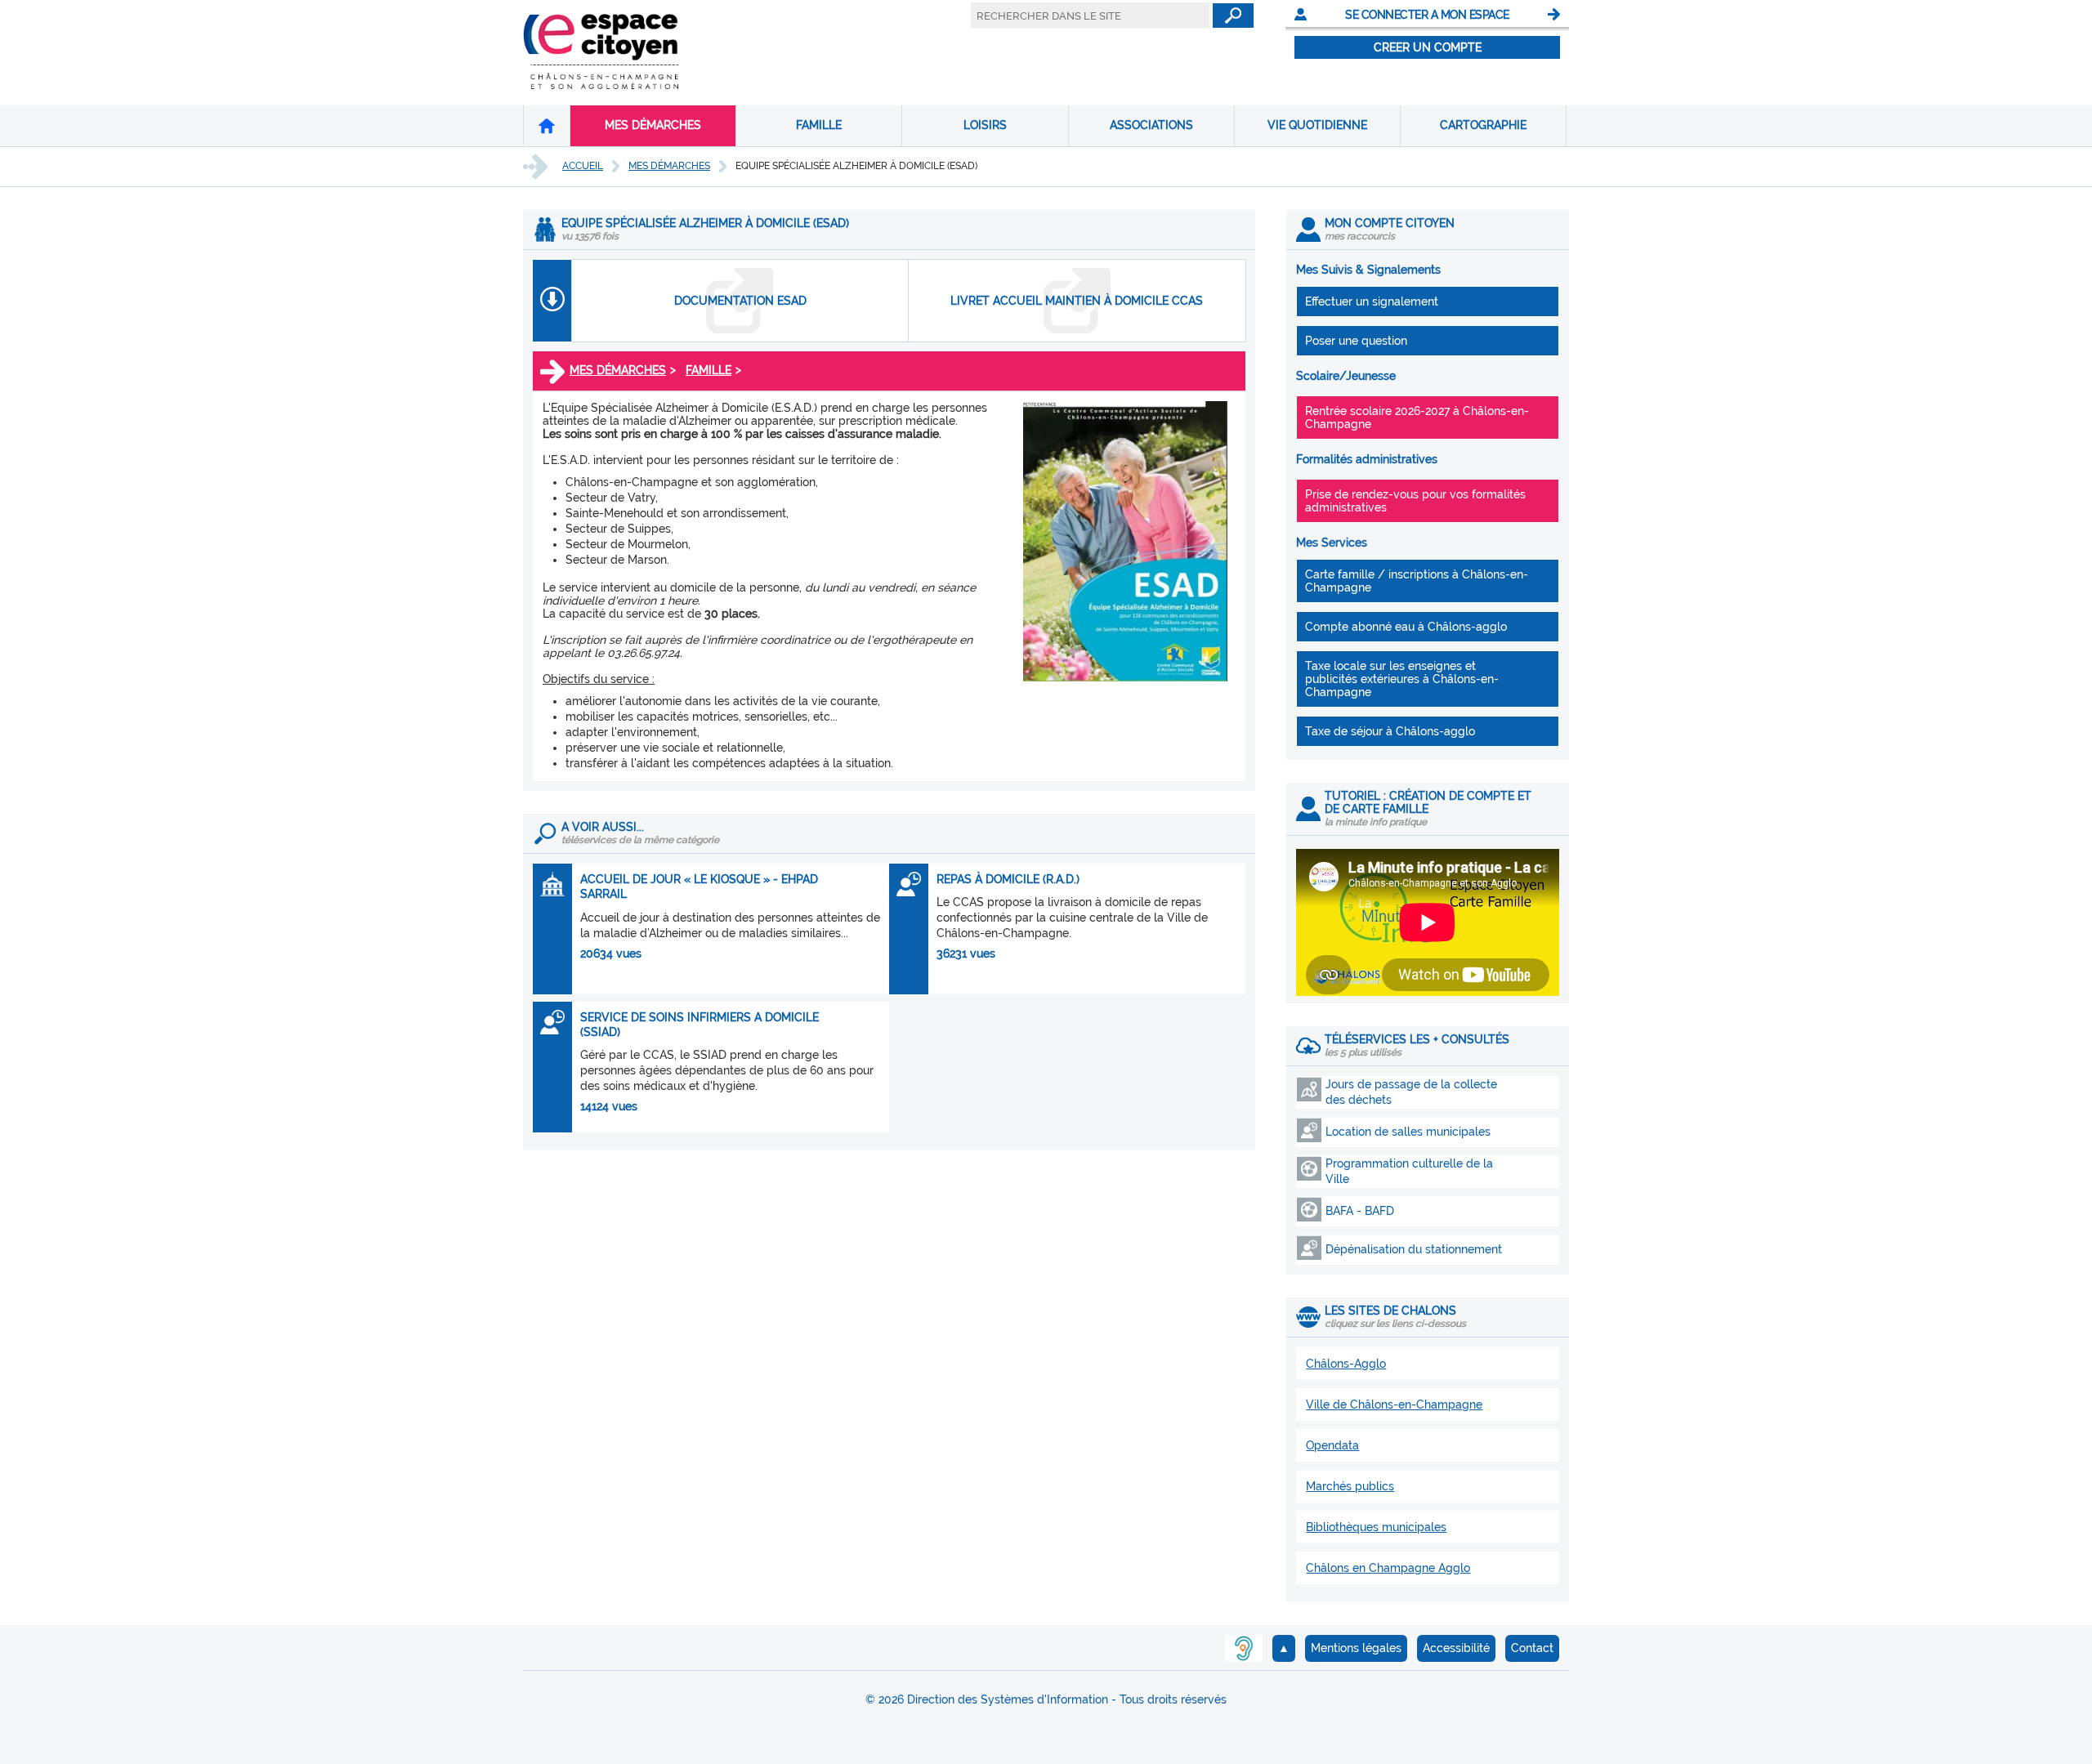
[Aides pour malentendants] (1244, 1648)
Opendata (1332, 1445)
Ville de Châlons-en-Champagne (1394, 1405)
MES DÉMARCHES (653, 125)
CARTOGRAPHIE (1483, 125)
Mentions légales (1356, 1648)
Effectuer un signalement (1372, 301)
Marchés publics (1350, 1486)
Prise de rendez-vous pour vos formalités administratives (1415, 501)
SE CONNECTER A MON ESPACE (1427, 15)
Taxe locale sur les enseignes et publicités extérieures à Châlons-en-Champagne (1402, 679)
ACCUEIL (583, 166)
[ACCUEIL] (547, 125)
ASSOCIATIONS (1151, 125)
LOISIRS (985, 125)
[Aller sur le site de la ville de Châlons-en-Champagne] (601, 85)
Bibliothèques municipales (1376, 1527)
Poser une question (1356, 341)
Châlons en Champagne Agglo (1388, 1568)
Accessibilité (1456, 1648)
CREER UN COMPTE (1428, 47)
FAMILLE (819, 125)
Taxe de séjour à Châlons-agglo (1390, 731)
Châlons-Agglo (1346, 1364)
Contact (1532, 1648)
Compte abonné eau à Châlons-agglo (1406, 627)
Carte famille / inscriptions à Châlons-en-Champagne (1417, 581)
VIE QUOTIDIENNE (1317, 125)
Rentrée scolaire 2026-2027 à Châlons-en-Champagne (1417, 418)
